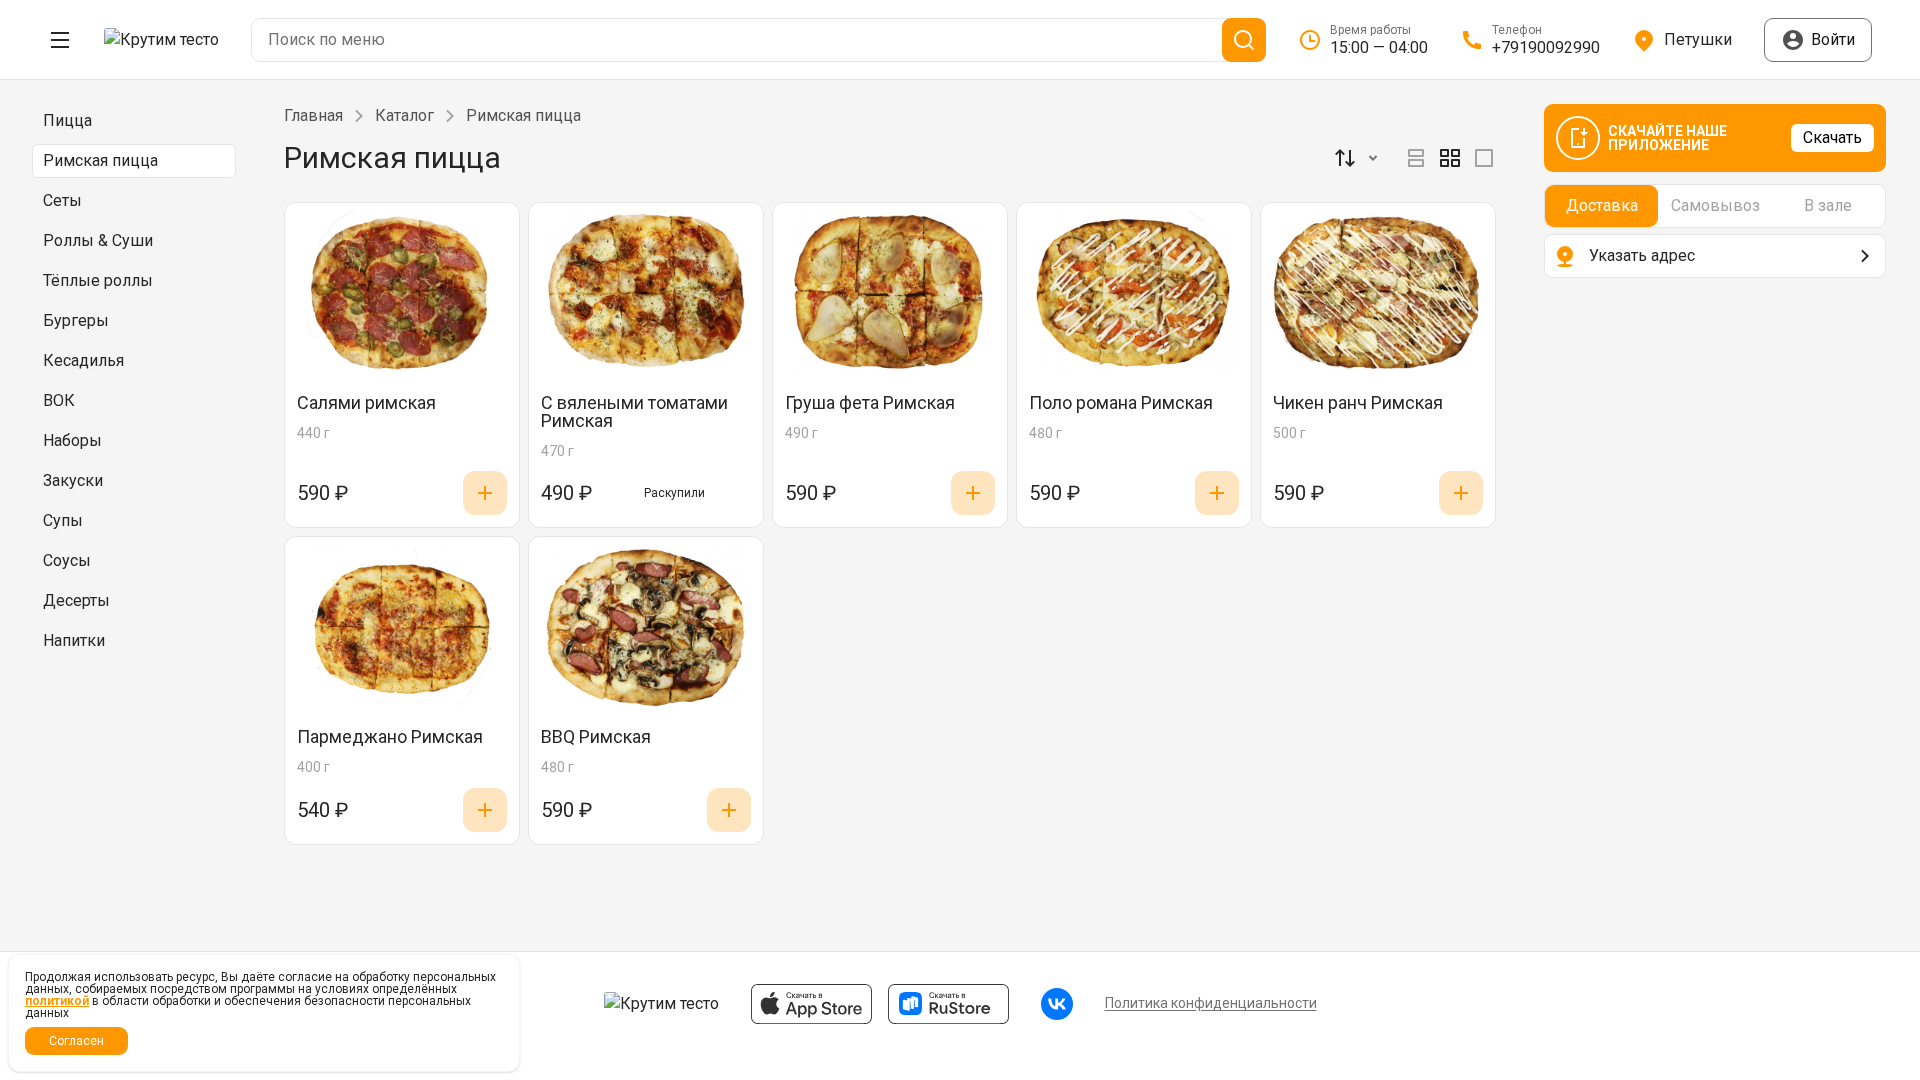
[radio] (1416, 158)
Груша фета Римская (870, 403)
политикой (57, 1001)
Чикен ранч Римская (1358, 403)
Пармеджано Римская (390, 737)
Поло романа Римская (1121, 403)
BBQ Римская (596, 737)
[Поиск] (1244, 40)
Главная (313, 116)
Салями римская (366, 403)
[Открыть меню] (60, 40)
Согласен (76, 1041)
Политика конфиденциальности (1211, 1003)
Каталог (404, 116)
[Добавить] (485, 493)
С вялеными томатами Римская (634, 412)
